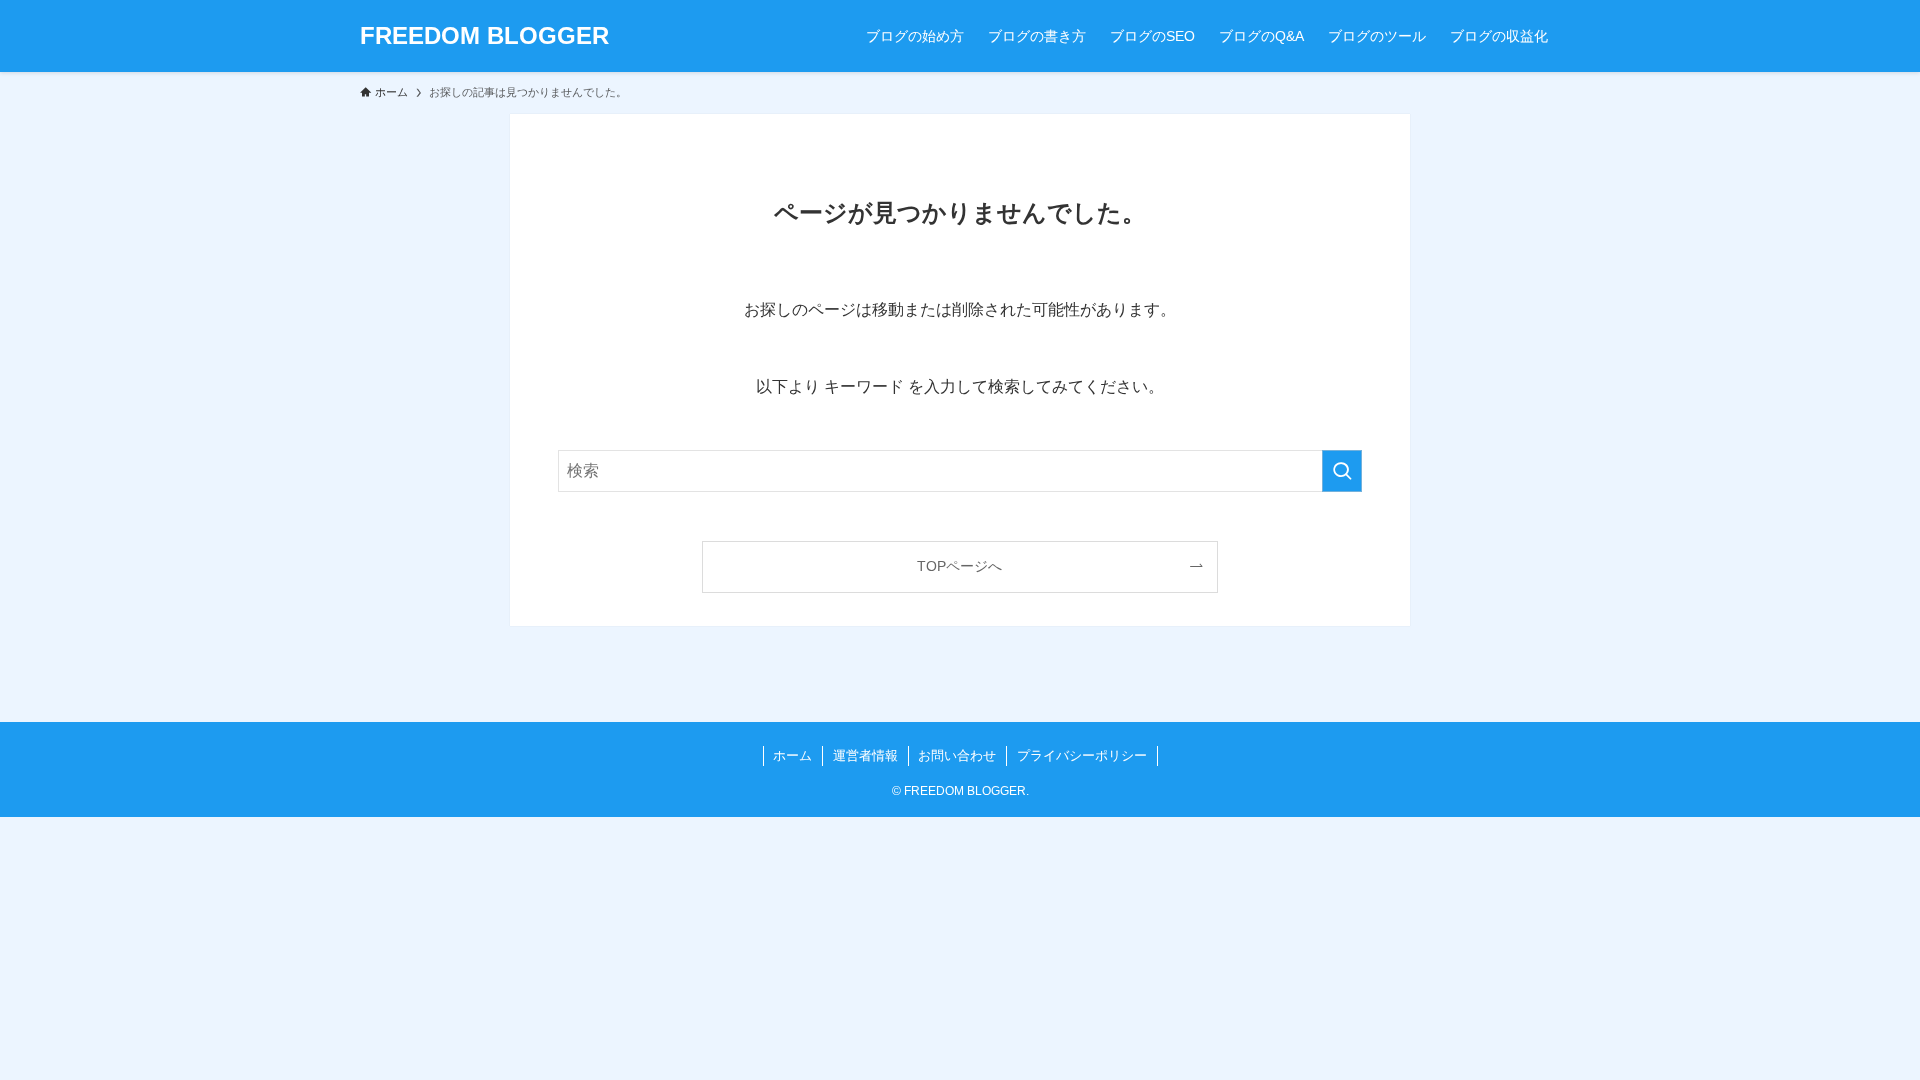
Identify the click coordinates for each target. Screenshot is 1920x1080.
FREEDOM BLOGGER (484, 36)
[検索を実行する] (1342, 471)
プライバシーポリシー (1082, 755)
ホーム (792, 755)
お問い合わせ (957, 755)
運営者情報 (865, 755)
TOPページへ (959, 566)
